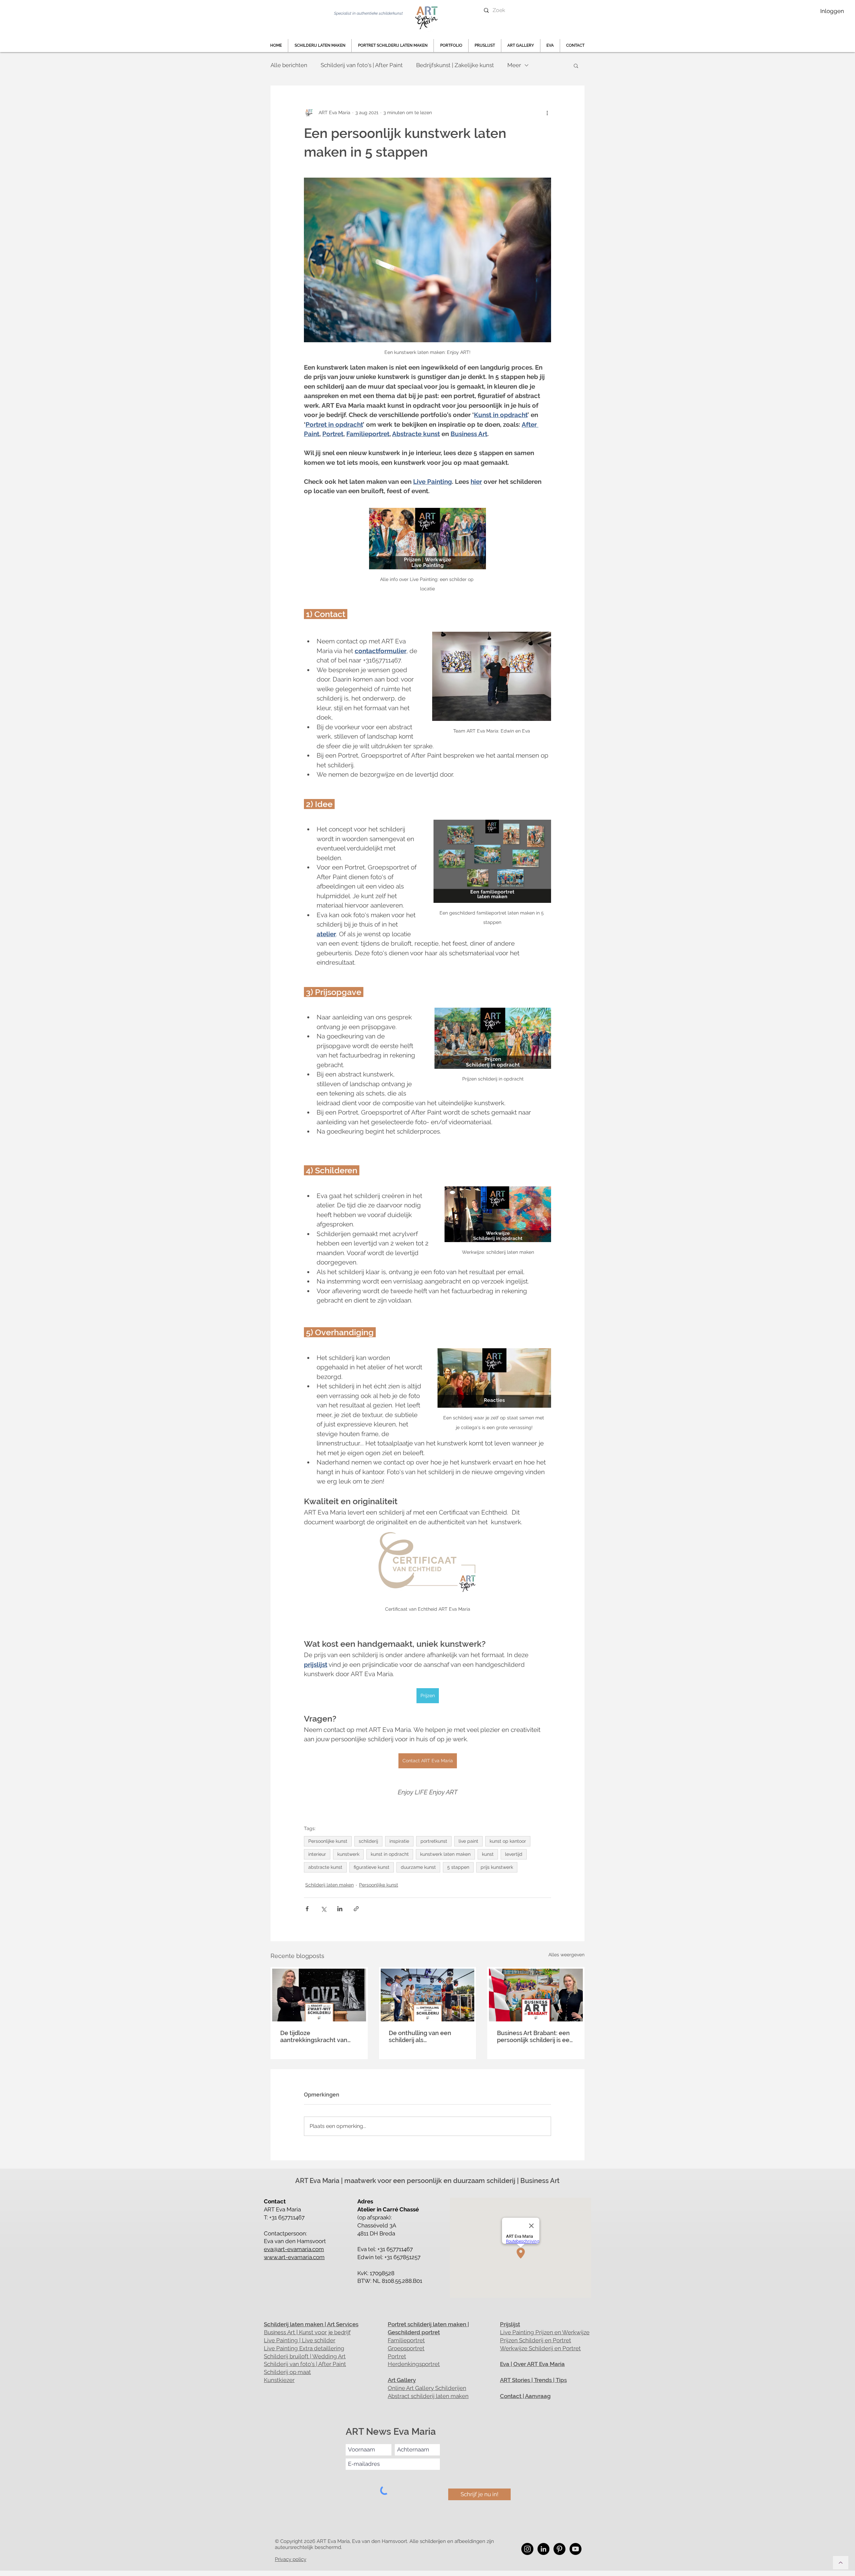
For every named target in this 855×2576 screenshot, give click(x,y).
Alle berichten (289, 65)
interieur (317, 1854)
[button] (451, 46)
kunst (488, 1854)
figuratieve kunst (372, 1867)
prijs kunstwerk (497, 1867)
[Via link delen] (356, 1909)
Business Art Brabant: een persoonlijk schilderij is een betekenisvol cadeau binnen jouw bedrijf (535, 2036)
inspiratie (399, 1841)
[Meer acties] (547, 113)
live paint (468, 1841)
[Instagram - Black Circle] (527, 2549)
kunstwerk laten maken (445, 1854)
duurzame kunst (418, 1867)
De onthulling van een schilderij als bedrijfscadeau (420, 2036)
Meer (514, 65)
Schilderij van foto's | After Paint (362, 65)
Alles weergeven (566, 1955)
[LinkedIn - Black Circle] (543, 2549)
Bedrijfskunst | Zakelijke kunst (455, 65)
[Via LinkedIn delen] (340, 1909)
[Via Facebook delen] (307, 1909)
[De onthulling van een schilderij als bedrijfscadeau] (428, 1995)
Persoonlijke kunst (328, 1841)
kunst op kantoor (508, 1841)
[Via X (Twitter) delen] (323, 1909)
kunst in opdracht (390, 1854)
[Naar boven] (841, 2563)
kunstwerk (348, 1854)
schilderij (368, 1841)
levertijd (514, 1854)
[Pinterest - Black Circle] (559, 2549)
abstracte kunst (325, 1867)
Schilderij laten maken (329, 1885)
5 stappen (458, 1867)
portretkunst (434, 1841)
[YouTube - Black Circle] (575, 2549)
